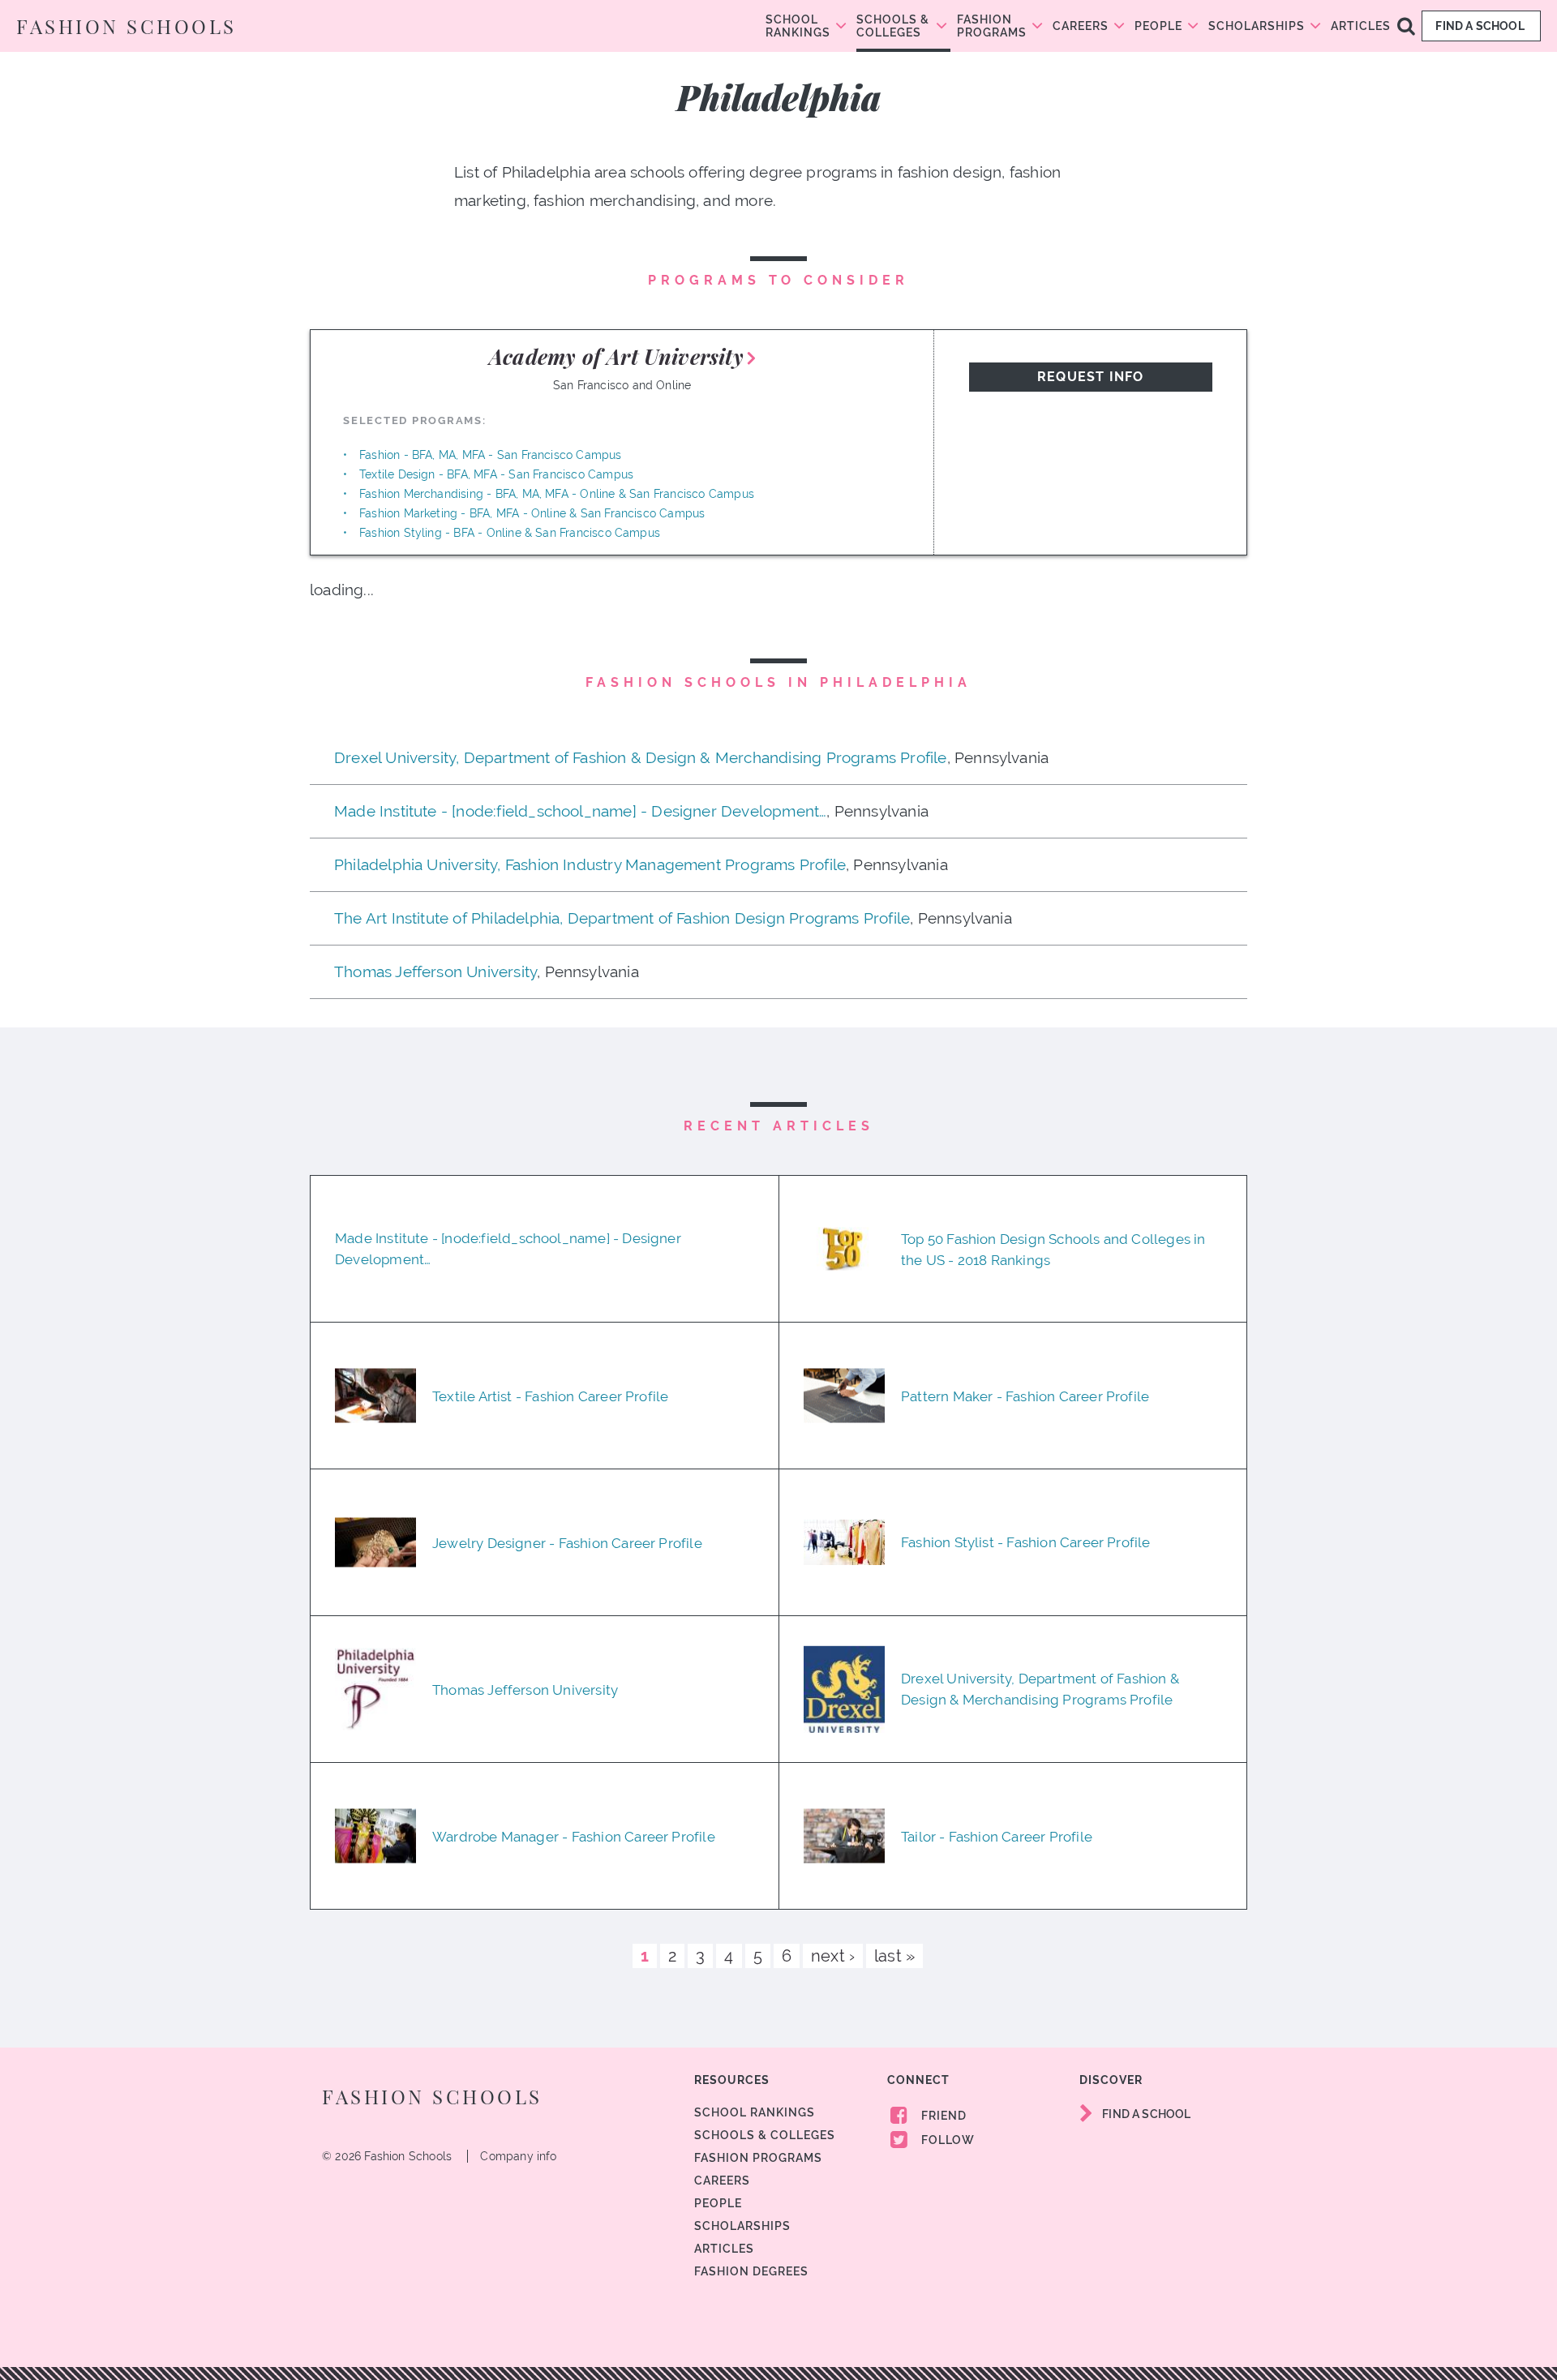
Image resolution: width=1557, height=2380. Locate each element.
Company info (518, 2156)
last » (894, 1956)
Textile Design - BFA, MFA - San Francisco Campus (496, 474)
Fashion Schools (127, 26)
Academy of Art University (616, 356)
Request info (1090, 377)
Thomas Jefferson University (435, 971)
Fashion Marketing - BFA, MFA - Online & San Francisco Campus (532, 513)
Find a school (1481, 26)
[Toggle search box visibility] (1406, 25)
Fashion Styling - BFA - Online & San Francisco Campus (510, 533)
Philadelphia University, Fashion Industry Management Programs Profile (590, 864)
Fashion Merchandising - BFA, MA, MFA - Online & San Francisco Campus (557, 494)
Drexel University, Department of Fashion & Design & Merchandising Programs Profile (641, 757)
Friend (942, 2116)
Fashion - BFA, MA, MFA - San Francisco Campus (491, 455)
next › (833, 1956)
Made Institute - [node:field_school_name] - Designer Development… (580, 811)
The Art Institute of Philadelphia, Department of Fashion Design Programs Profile (622, 918)
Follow (946, 2140)
